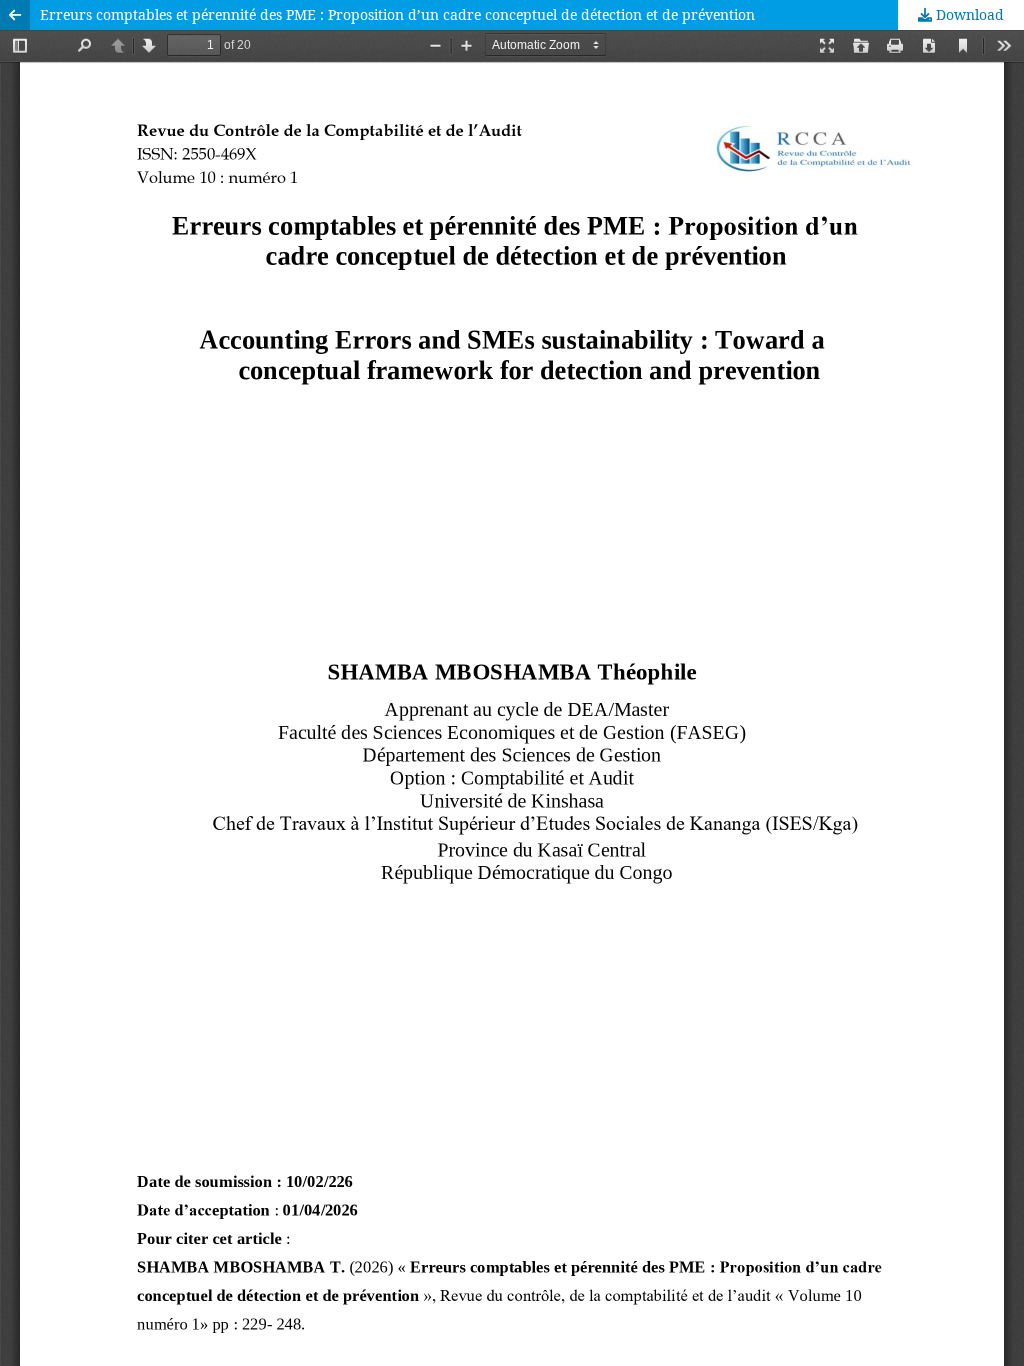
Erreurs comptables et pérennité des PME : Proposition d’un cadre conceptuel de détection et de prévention (397, 14)
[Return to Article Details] (15, 15)
